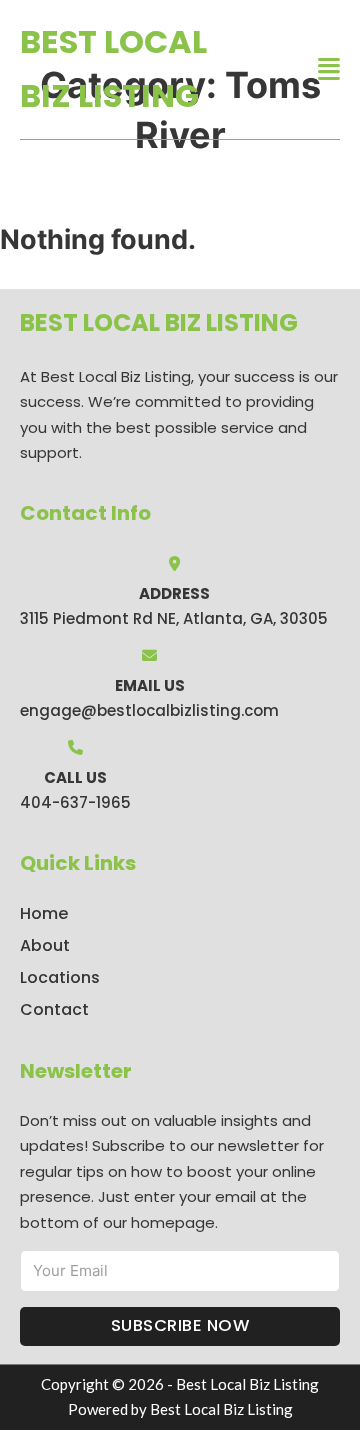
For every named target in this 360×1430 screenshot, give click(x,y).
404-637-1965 (75, 802)
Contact (54, 1009)
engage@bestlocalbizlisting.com (149, 710)
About (45, 945)
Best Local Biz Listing (113, 68)
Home (44, 913)
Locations (60, 977)
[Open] (329, 69)
